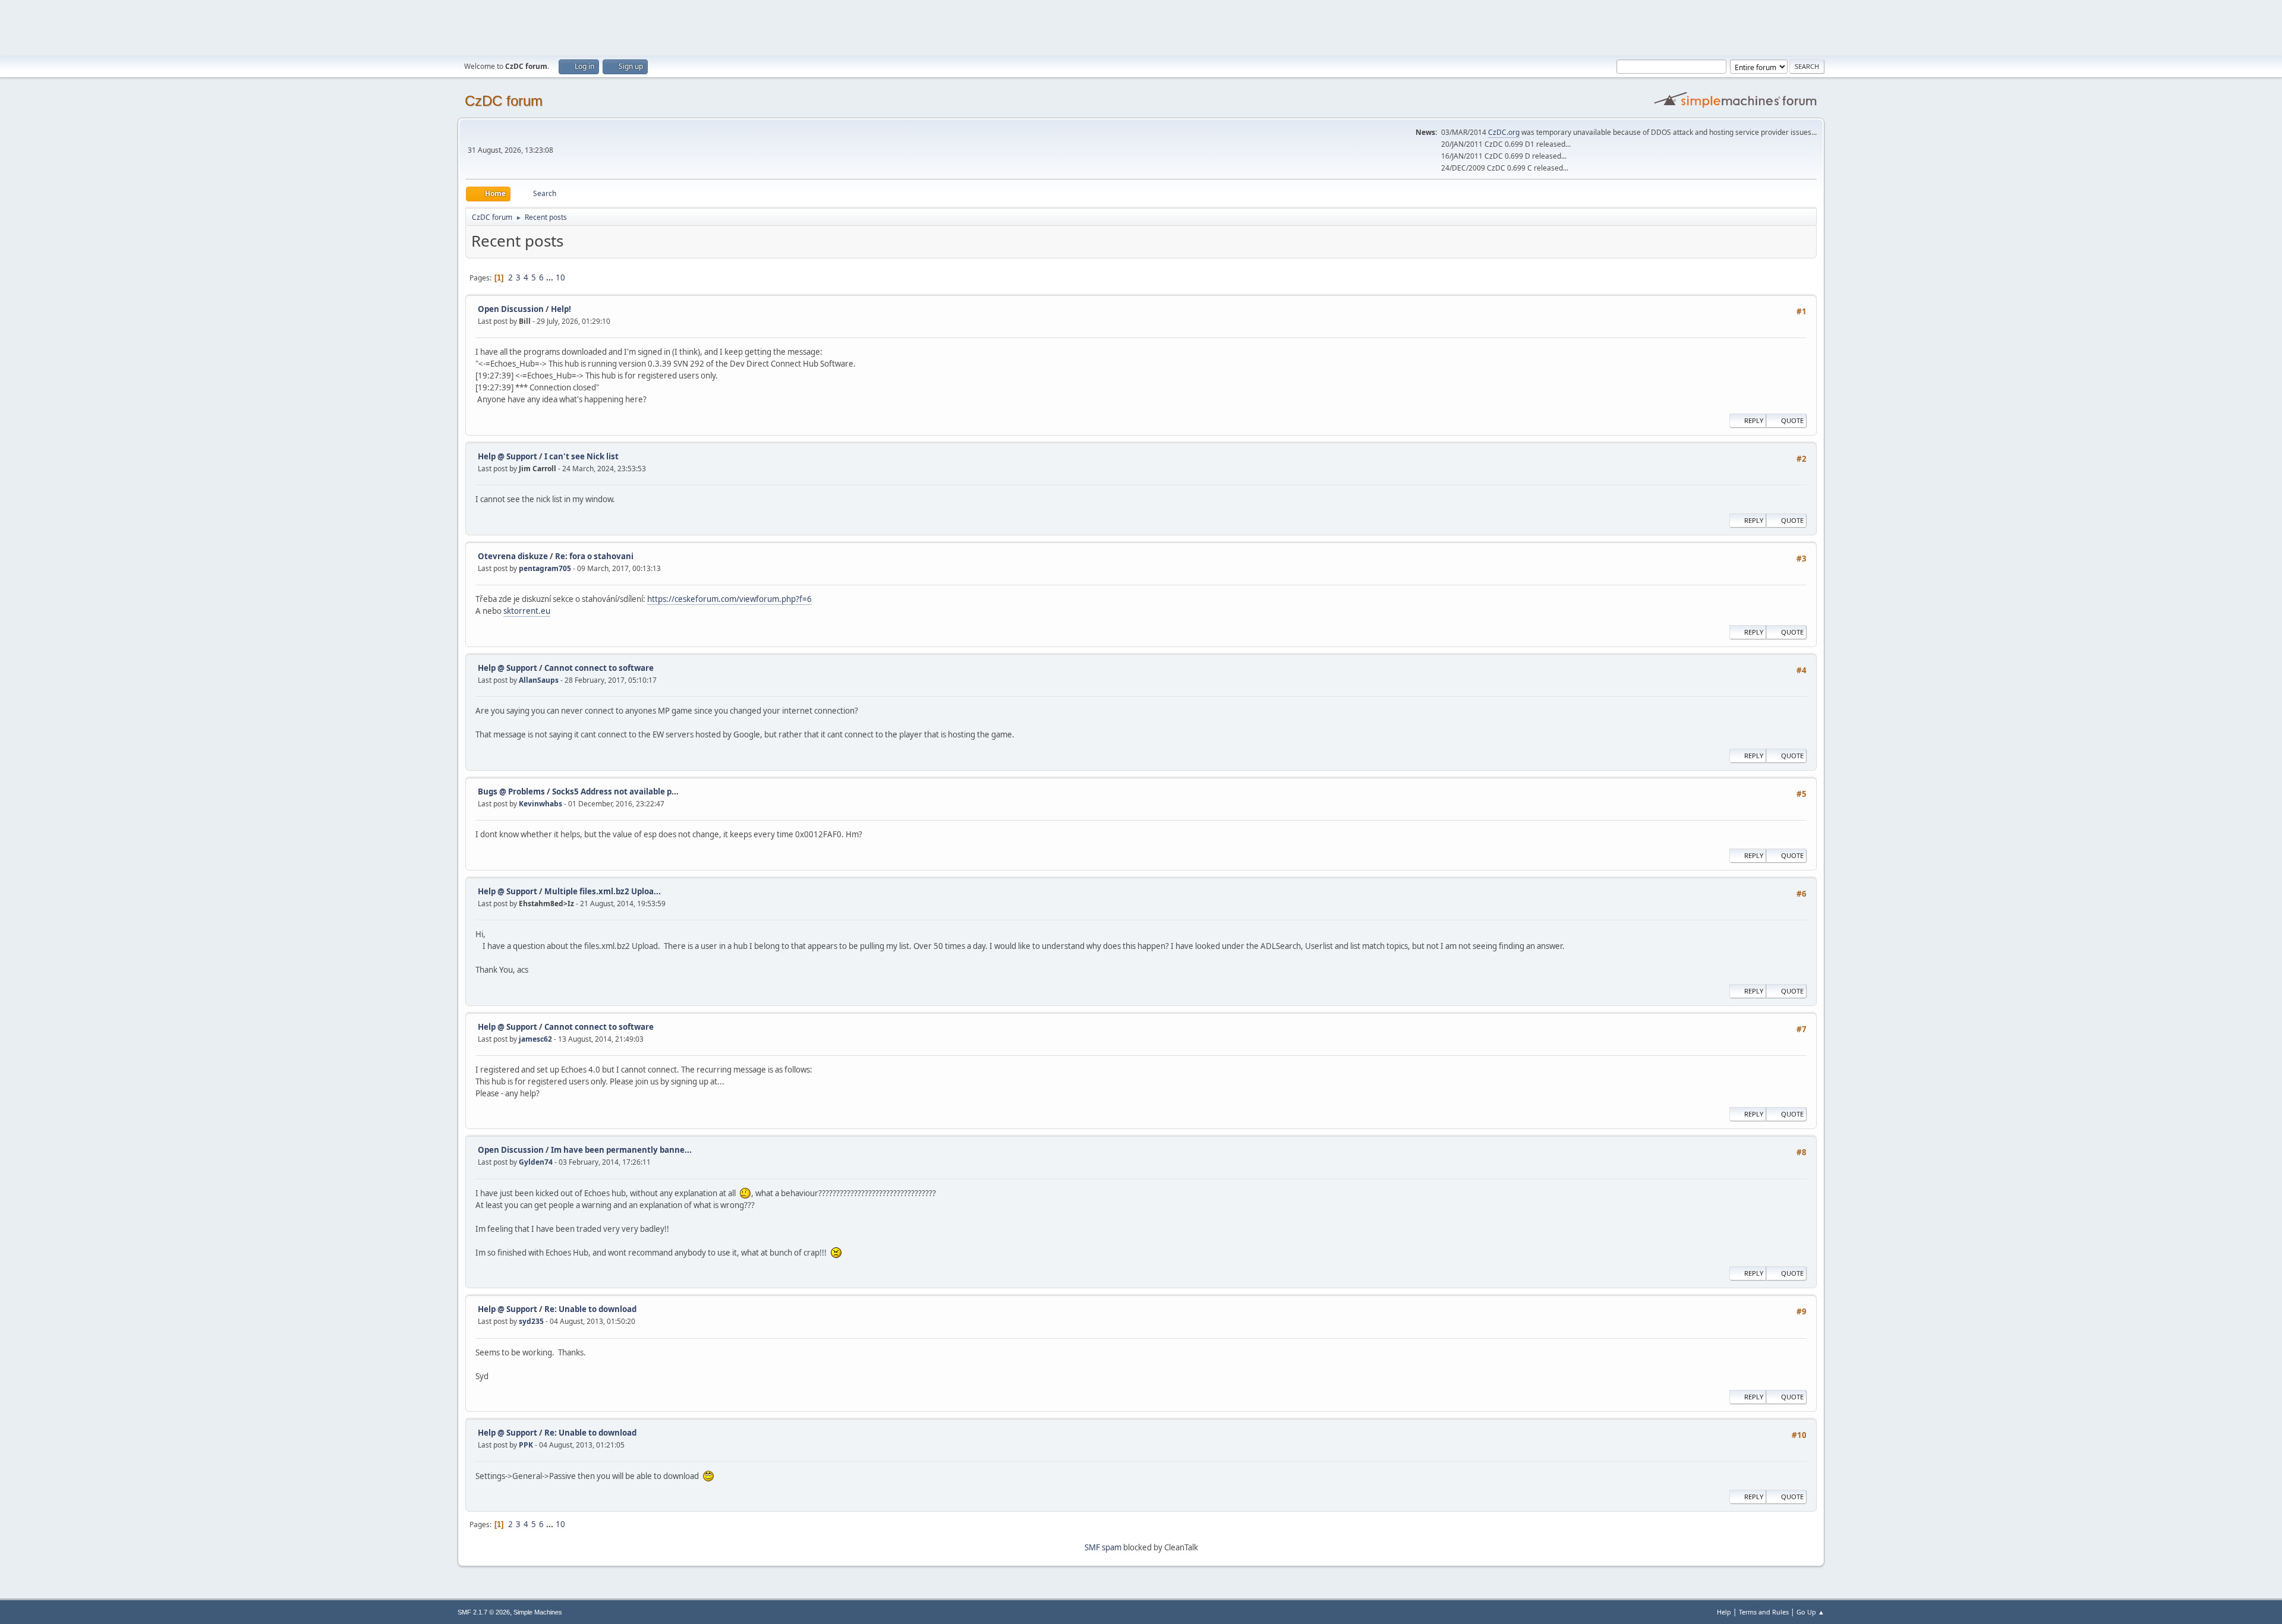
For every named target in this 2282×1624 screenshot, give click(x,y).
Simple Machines (538, 1612)
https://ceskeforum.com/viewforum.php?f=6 (729, 599)
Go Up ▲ (1810, 1612)
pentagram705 (545, 568)
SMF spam (1103, 1547)
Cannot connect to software (599, 668)
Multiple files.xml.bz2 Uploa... (603, 891)
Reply (1754, 420)
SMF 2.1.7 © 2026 (484, 1612)
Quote (1792, 420)
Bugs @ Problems (511, 791)
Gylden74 (536, 1162)
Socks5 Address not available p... (615, 791)
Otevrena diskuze (513, 556)
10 (560, 278)
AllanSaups (539, 680)
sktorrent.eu (527, 611)
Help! (561, 309)
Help (1724, 1612)
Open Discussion (511, 309)
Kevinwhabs (540, 804)
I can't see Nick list (581, 456)
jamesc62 (535, 1039)
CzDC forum (504, 101)
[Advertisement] (1141, 27)
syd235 (531, 1321)
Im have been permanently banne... (621, 1150)
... (551, 278)
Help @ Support (508, 456)
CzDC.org (1504, 132)
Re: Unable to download (590, 1309)
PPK (526, 1445)
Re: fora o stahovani (594, 556)
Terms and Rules (1764, 1612)
